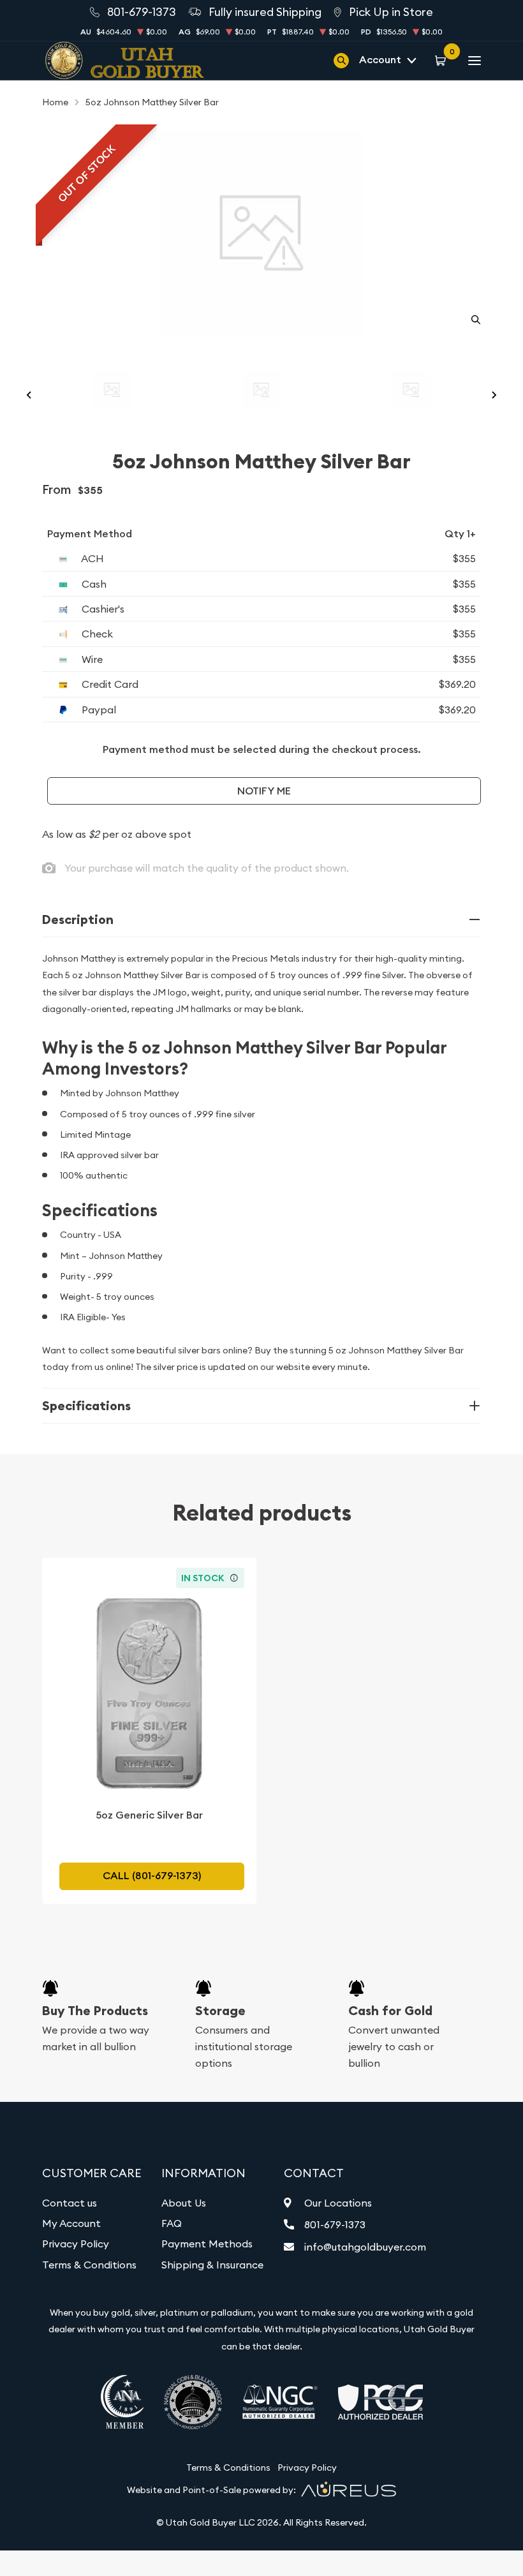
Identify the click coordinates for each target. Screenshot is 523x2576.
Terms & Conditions (89, 2265)
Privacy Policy (76, 2244)
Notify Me (264, 791)
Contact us (70, 2203)
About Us (184, 2203)
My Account (71, 2223)
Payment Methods (207, 2244)
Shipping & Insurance (212, 2265)
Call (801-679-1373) (152, 1876)
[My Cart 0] (442, 60)
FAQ (172, 2223)
